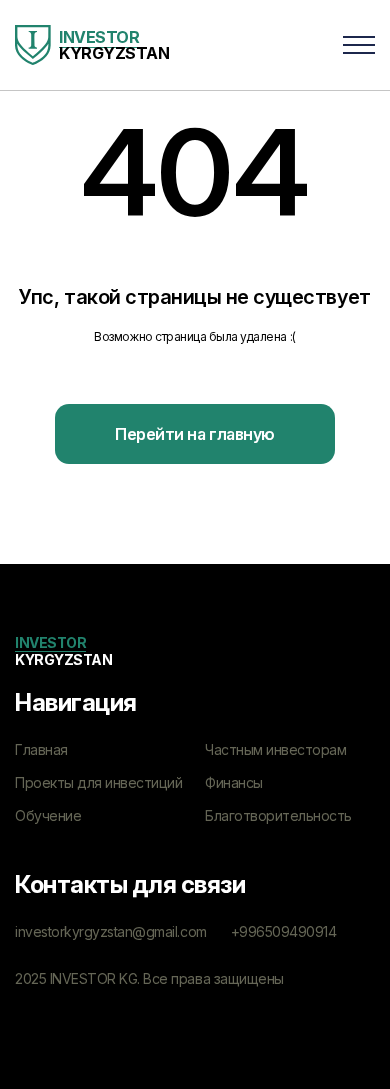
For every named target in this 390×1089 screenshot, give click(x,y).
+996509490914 (284, 931)
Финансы (234, 782)
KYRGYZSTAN (63, 651)
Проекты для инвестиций (98, 782)
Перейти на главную (194, 434)
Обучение (48, 815)
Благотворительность (278, 815)
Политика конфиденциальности (118, 1010)
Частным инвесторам (275, 749)
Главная (41, 749)
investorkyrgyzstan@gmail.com (111, 931)
